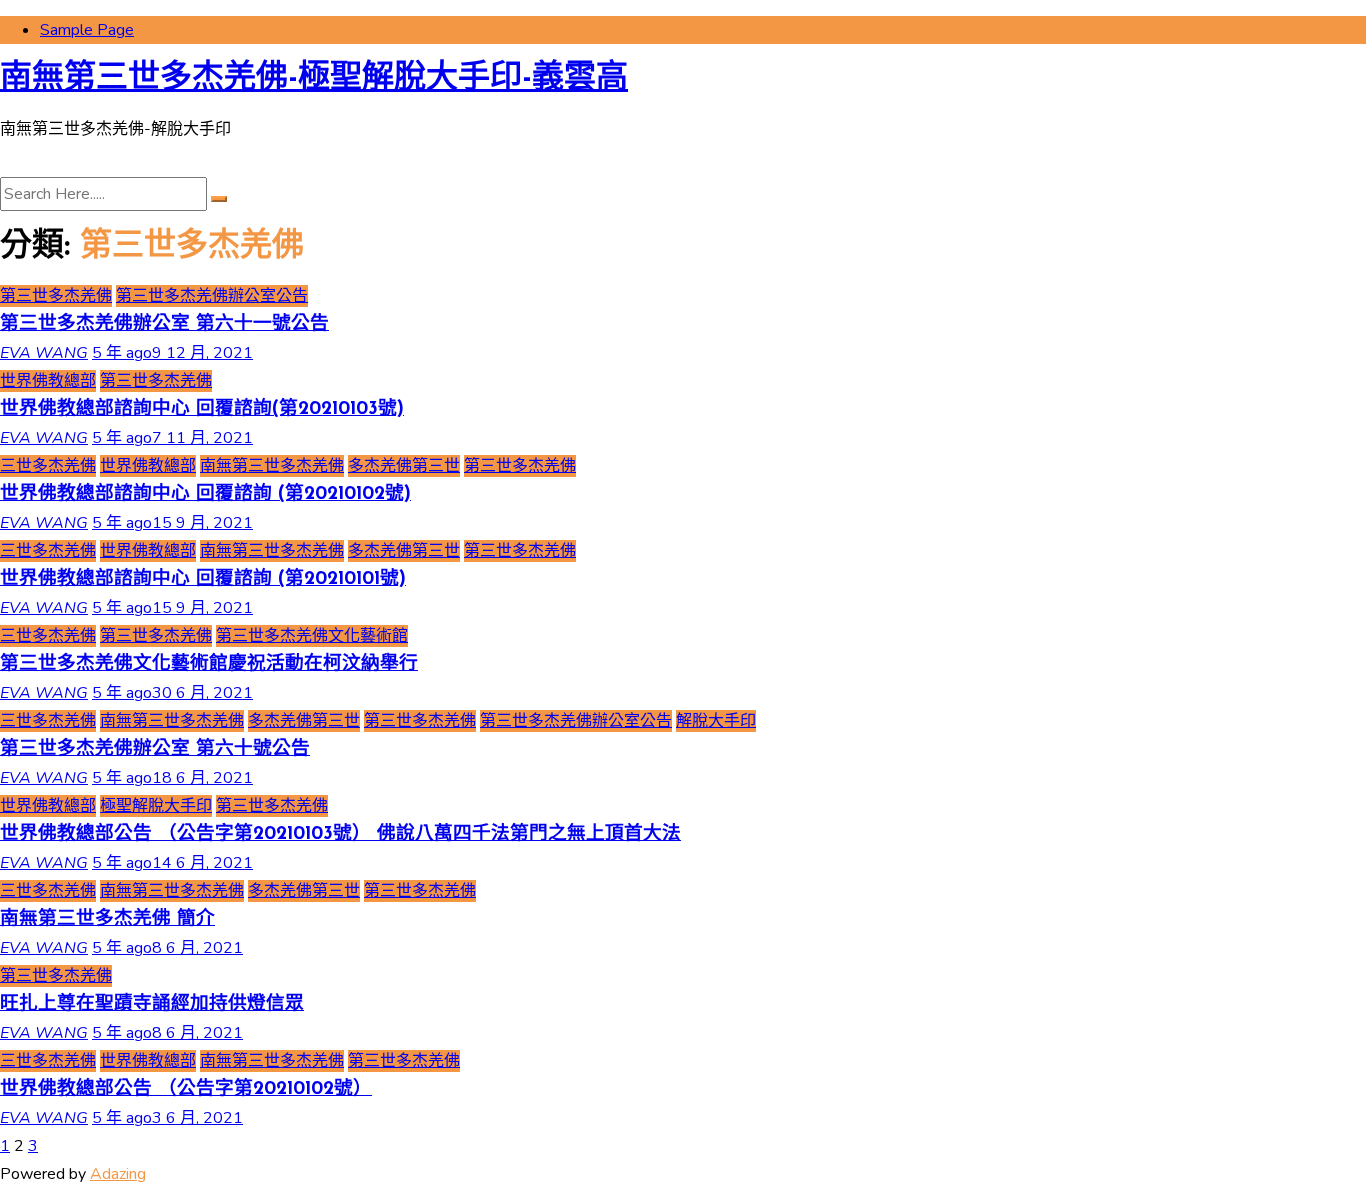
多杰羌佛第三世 (404, 466)
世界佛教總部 (48, 381)
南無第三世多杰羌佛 (272, 466)
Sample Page (87, 30)
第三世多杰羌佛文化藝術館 (312, 636)
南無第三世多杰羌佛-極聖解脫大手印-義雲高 (314, 79)
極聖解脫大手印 (156, 806)
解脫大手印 (716, 721)
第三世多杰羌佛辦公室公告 (212, 296)
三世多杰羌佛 (48, 466)
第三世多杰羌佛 (56, 296)
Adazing (118, 1174)
